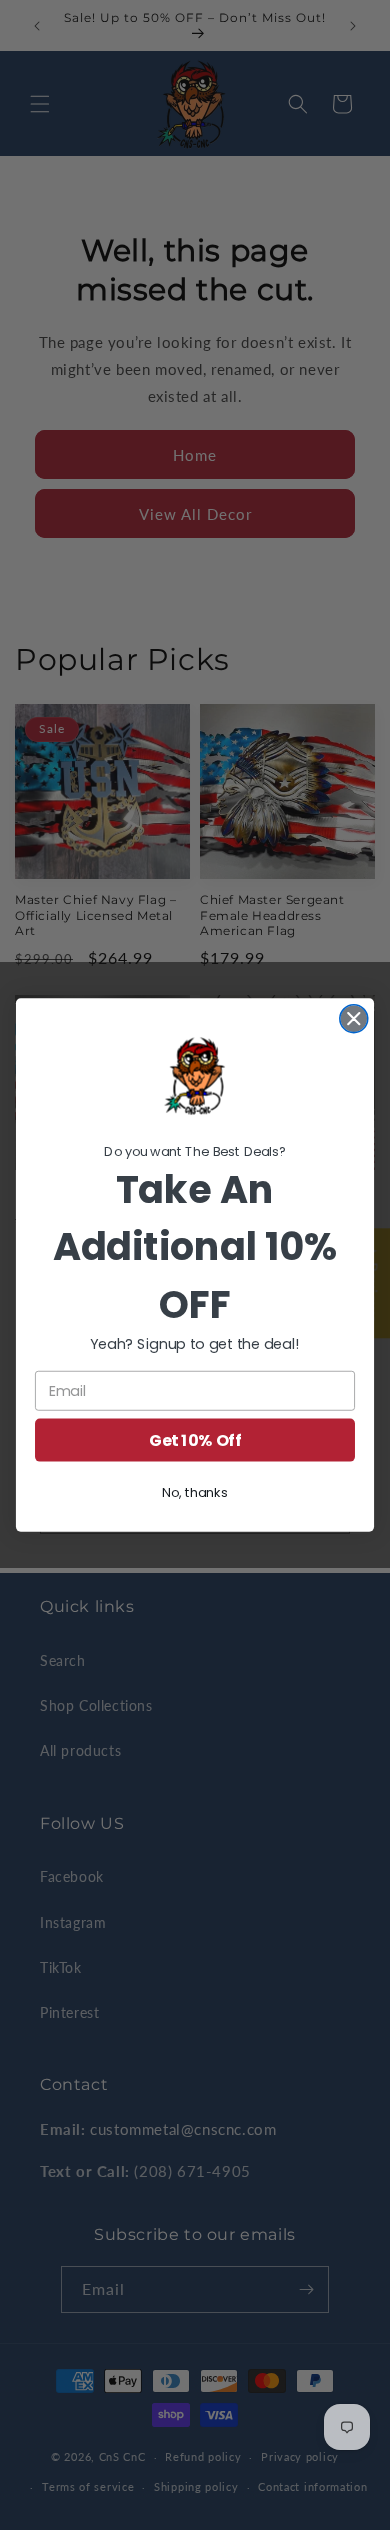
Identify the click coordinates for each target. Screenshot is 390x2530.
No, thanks (194, 1492)
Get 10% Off (195, 1440)
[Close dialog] (354, 1019)
